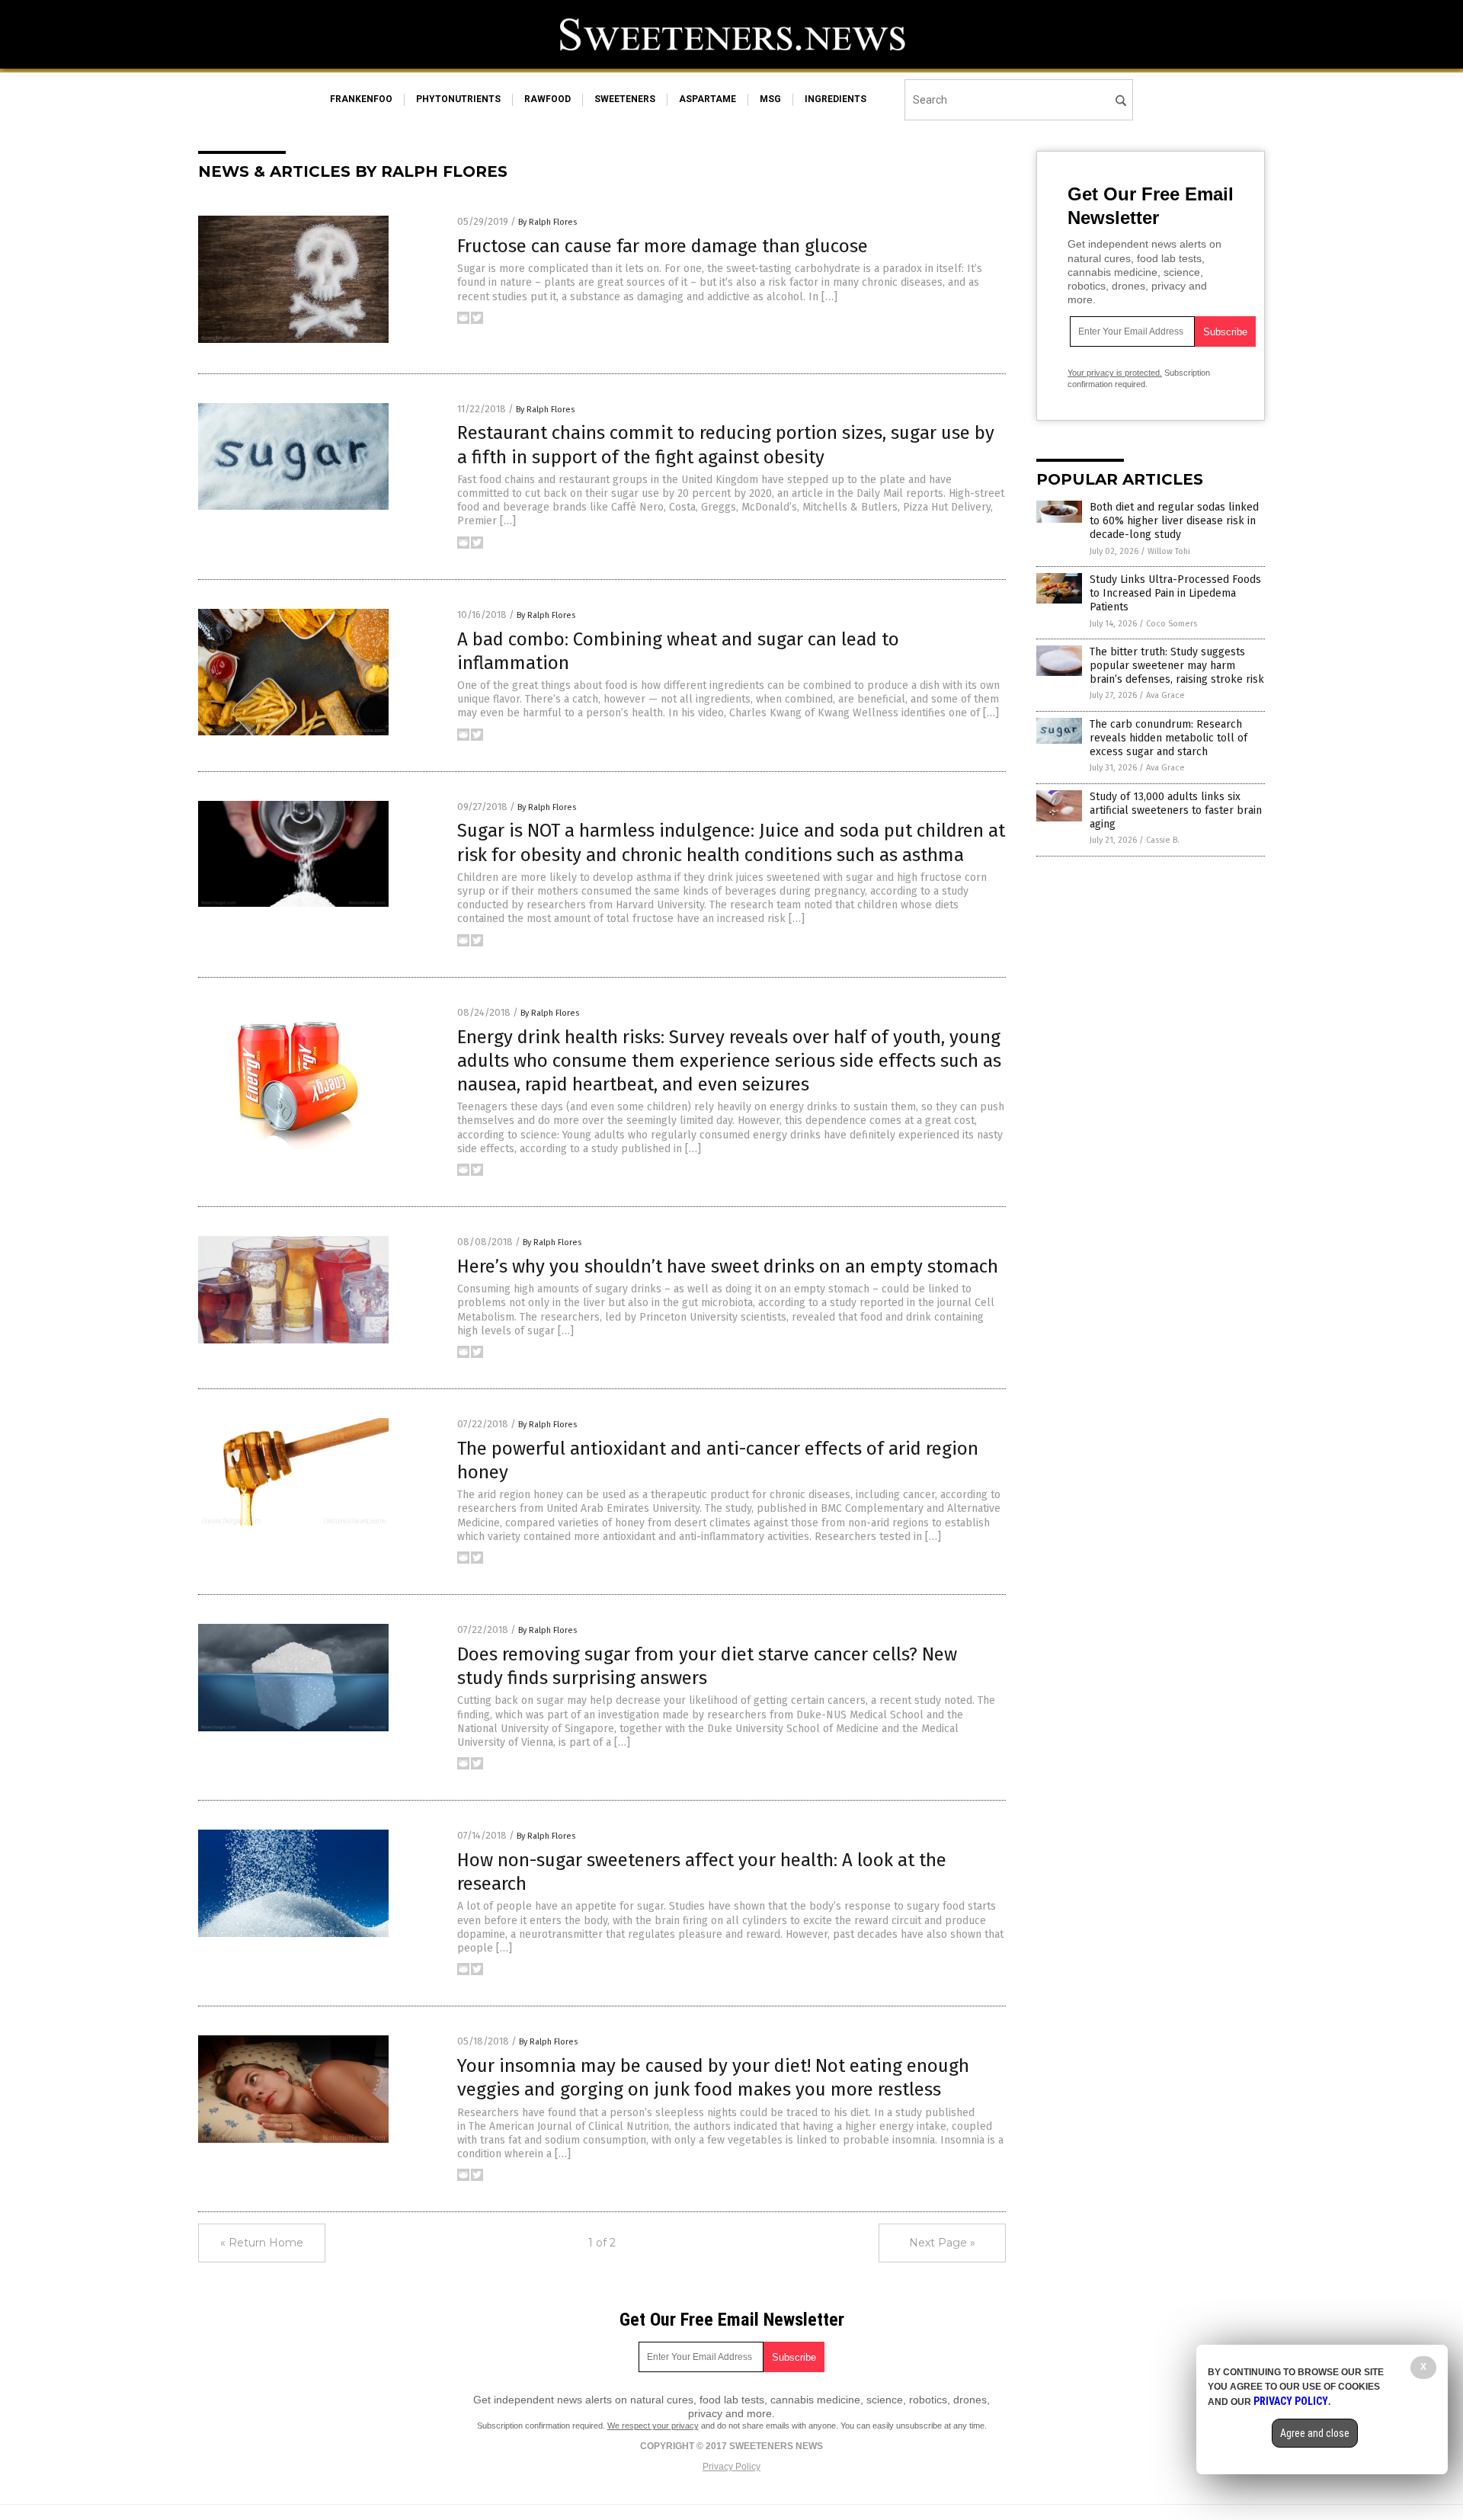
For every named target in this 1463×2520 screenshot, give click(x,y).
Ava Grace (1165, 695)
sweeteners (625, 99)
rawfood (547, 99)
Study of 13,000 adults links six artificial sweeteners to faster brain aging (1176, 810)
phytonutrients (458, 99)
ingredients (836, 99)
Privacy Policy (731, 2467)
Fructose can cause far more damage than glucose (663, 246)
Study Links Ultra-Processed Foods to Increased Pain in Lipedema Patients (1175, 593)
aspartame (707, 99)
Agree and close (1315, 2433)
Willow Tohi (1169, 551)
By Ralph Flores (547, 222)
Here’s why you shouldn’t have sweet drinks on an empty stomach (728, 1266)
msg (770, 99)
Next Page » (942, 2243)
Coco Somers (1172, 624)
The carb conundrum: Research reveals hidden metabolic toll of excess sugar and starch (1168, 738)
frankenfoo (361, 99)
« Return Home (262, 2243)
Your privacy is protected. (1115, 373)
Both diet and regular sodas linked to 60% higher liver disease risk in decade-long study (1174, 521)
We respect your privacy (653, 2426)
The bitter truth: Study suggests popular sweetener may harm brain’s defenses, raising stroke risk (1177, 666)
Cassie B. (1163, 840)
